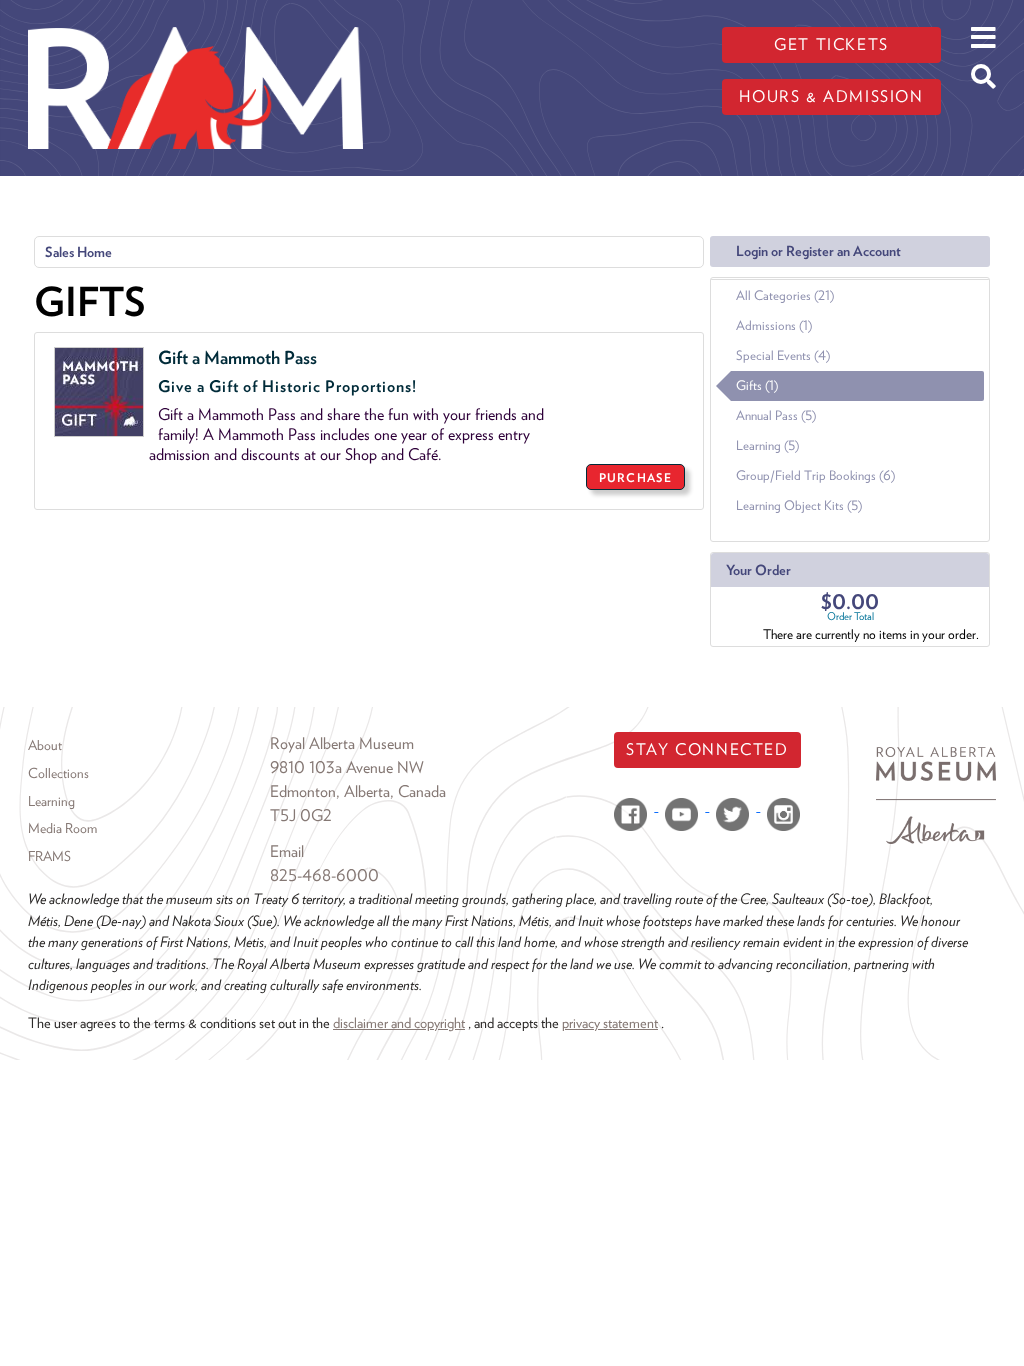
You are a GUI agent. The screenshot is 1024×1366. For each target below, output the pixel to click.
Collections (58, 773)
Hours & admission (831, 96)
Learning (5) (767, 445)
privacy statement (610, 1022)
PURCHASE (635, 477)
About (45, 745)
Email (287, 851)
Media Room (62, 828)
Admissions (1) (774, 325)
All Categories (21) (785, 295)
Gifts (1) (757, 385)
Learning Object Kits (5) (799, 505)
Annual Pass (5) (776, 415)
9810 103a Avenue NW (347, 767)
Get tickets (831, 44)
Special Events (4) (783, 355)
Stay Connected (707, 749)
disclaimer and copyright (399, 1022)
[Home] (195, 15)
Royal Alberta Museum (342, 743)
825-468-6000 (324, 875)
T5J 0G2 (301, 815)
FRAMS (49, 856)
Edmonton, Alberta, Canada (358, 791)
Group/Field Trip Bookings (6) (815, 475)
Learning (51, 801)
